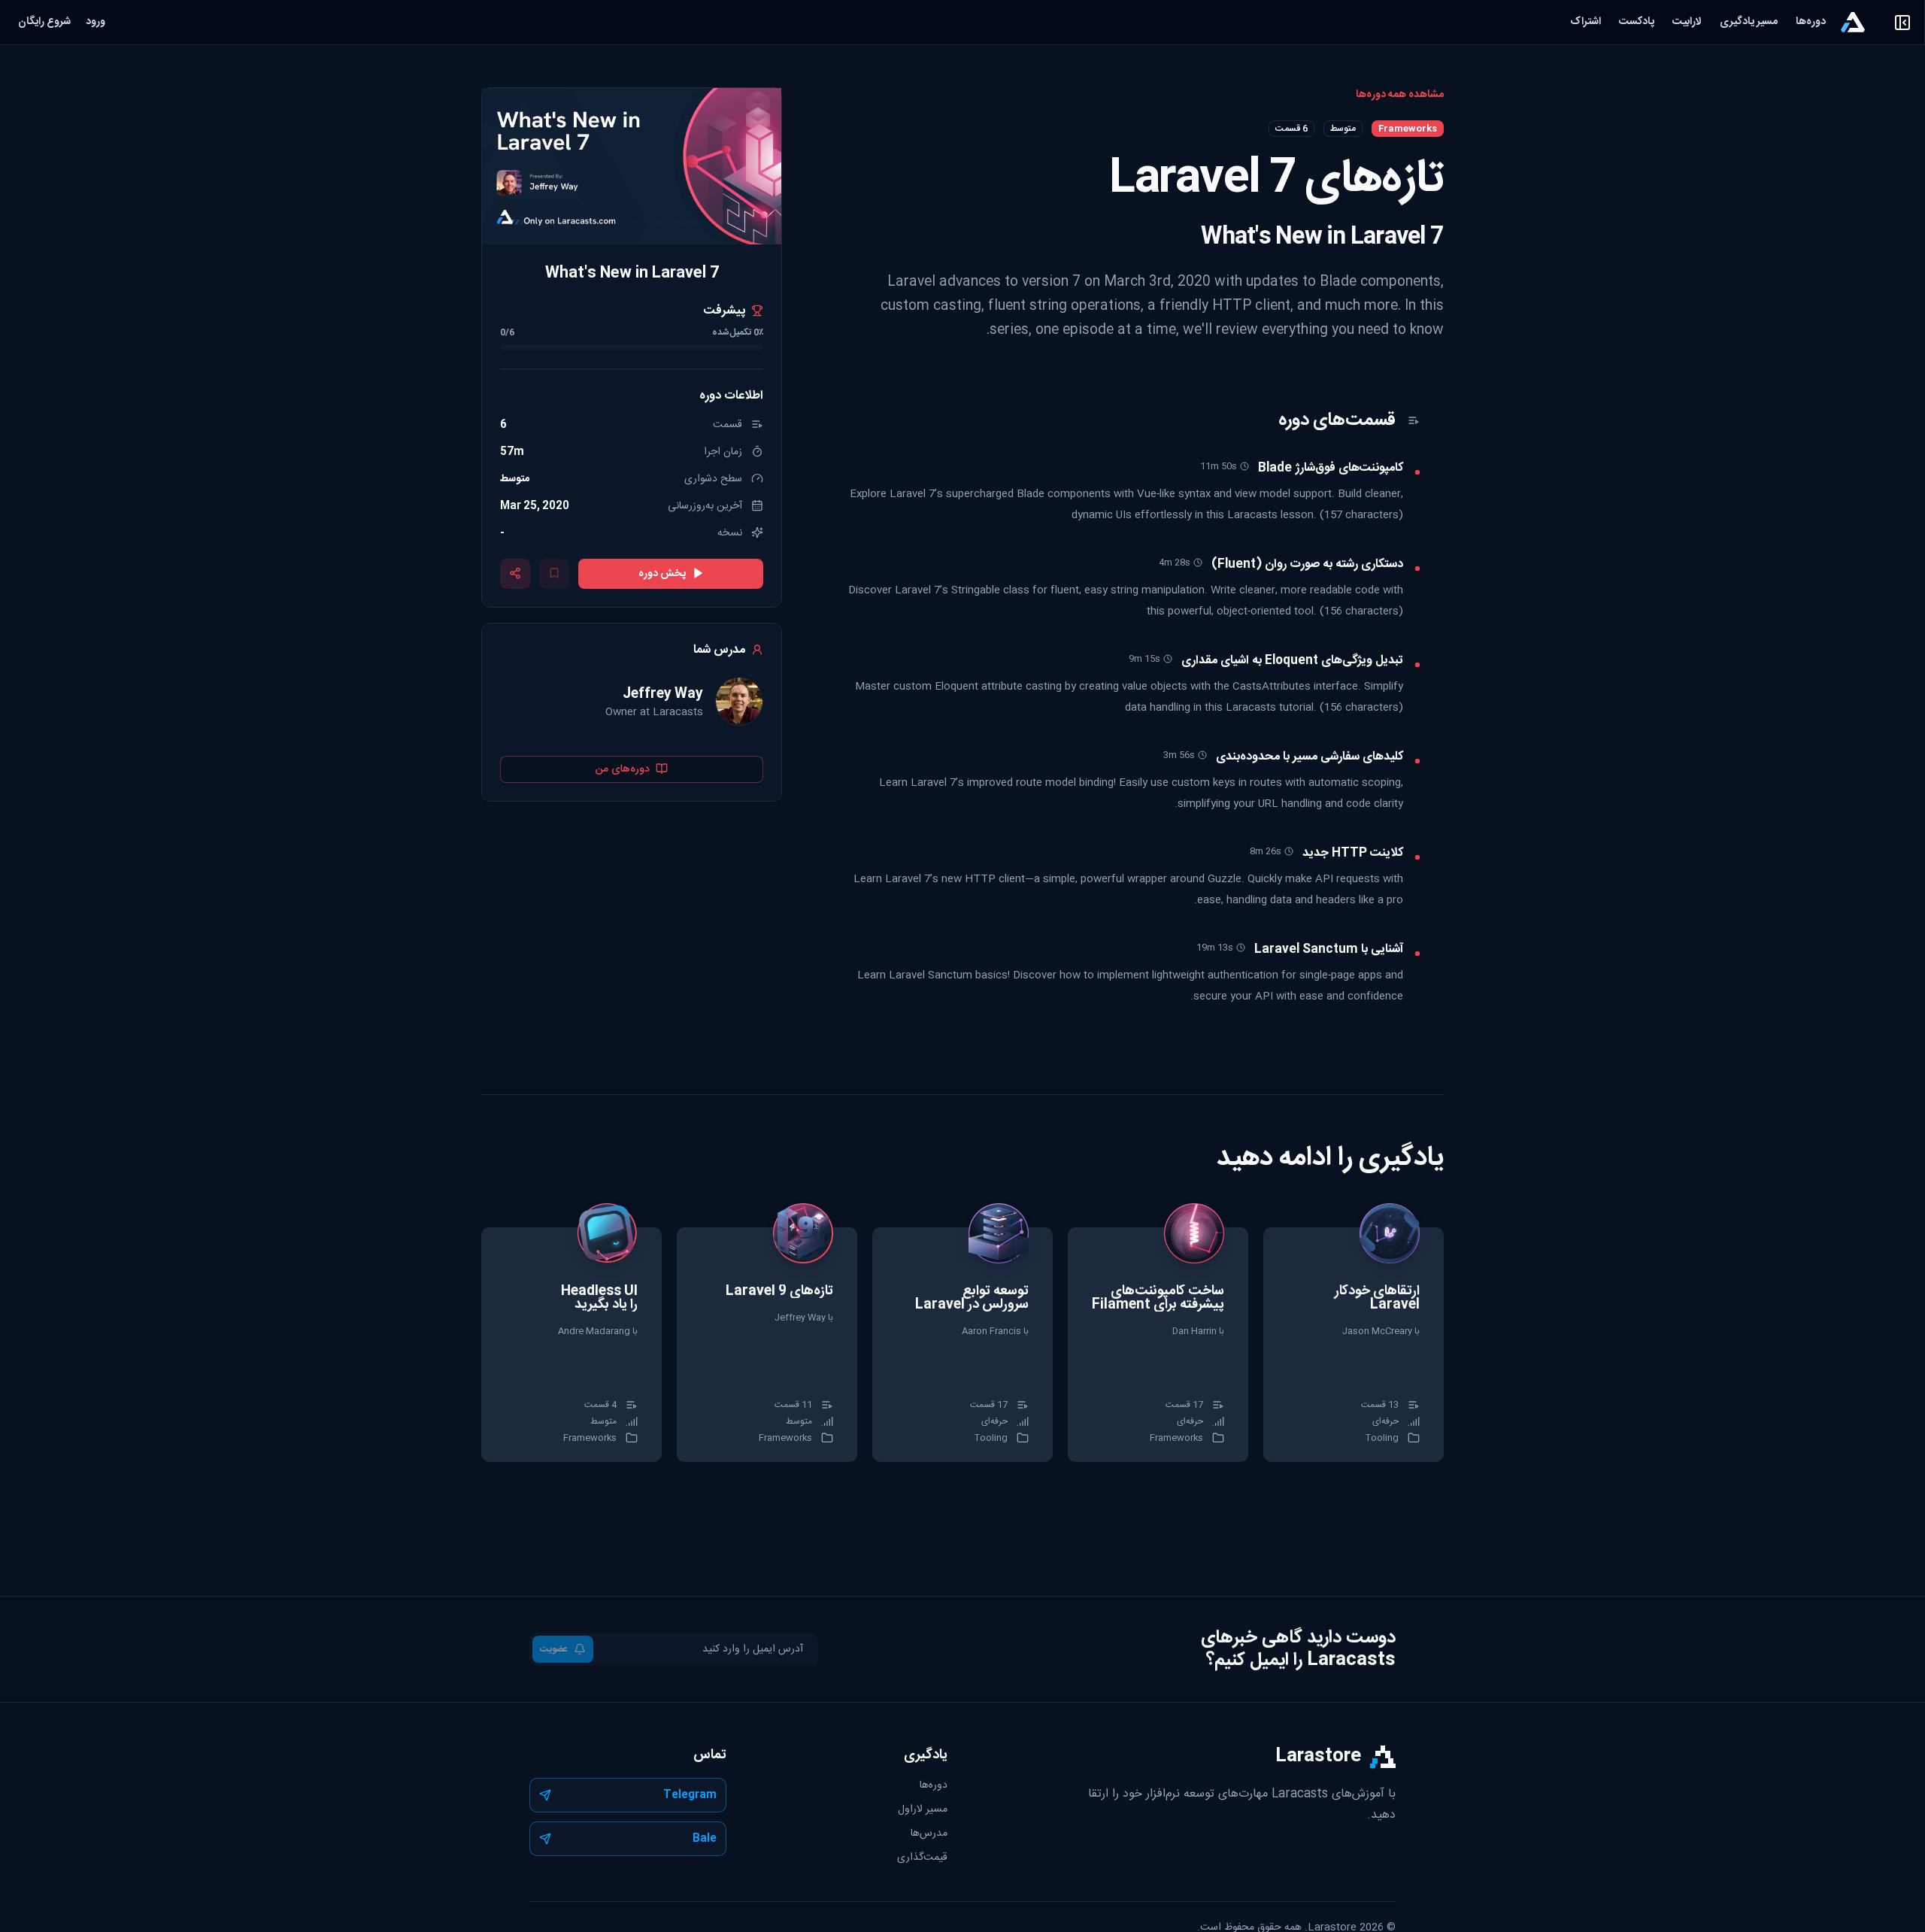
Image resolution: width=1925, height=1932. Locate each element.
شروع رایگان (44, 22)
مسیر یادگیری (1749, 22)
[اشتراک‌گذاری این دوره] (515, 573)
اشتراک (1585, 22)
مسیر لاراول (923, 1809)
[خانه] (1853, 22)
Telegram (690, 1795)
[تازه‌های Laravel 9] (767, 1345)
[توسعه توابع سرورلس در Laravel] (962, 1345)
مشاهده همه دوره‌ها (1400, 95)
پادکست (1637, 22)
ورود (95, 22)
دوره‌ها (1811, 22)
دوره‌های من (623, 769)
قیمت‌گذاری (922, 1858)
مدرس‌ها (929, 1833)
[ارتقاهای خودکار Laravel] (1354, 1345)
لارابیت (1687, 22)
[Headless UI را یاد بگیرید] (571, 1345)
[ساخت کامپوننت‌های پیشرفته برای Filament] (1158, 1345)
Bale (705, 1839)
